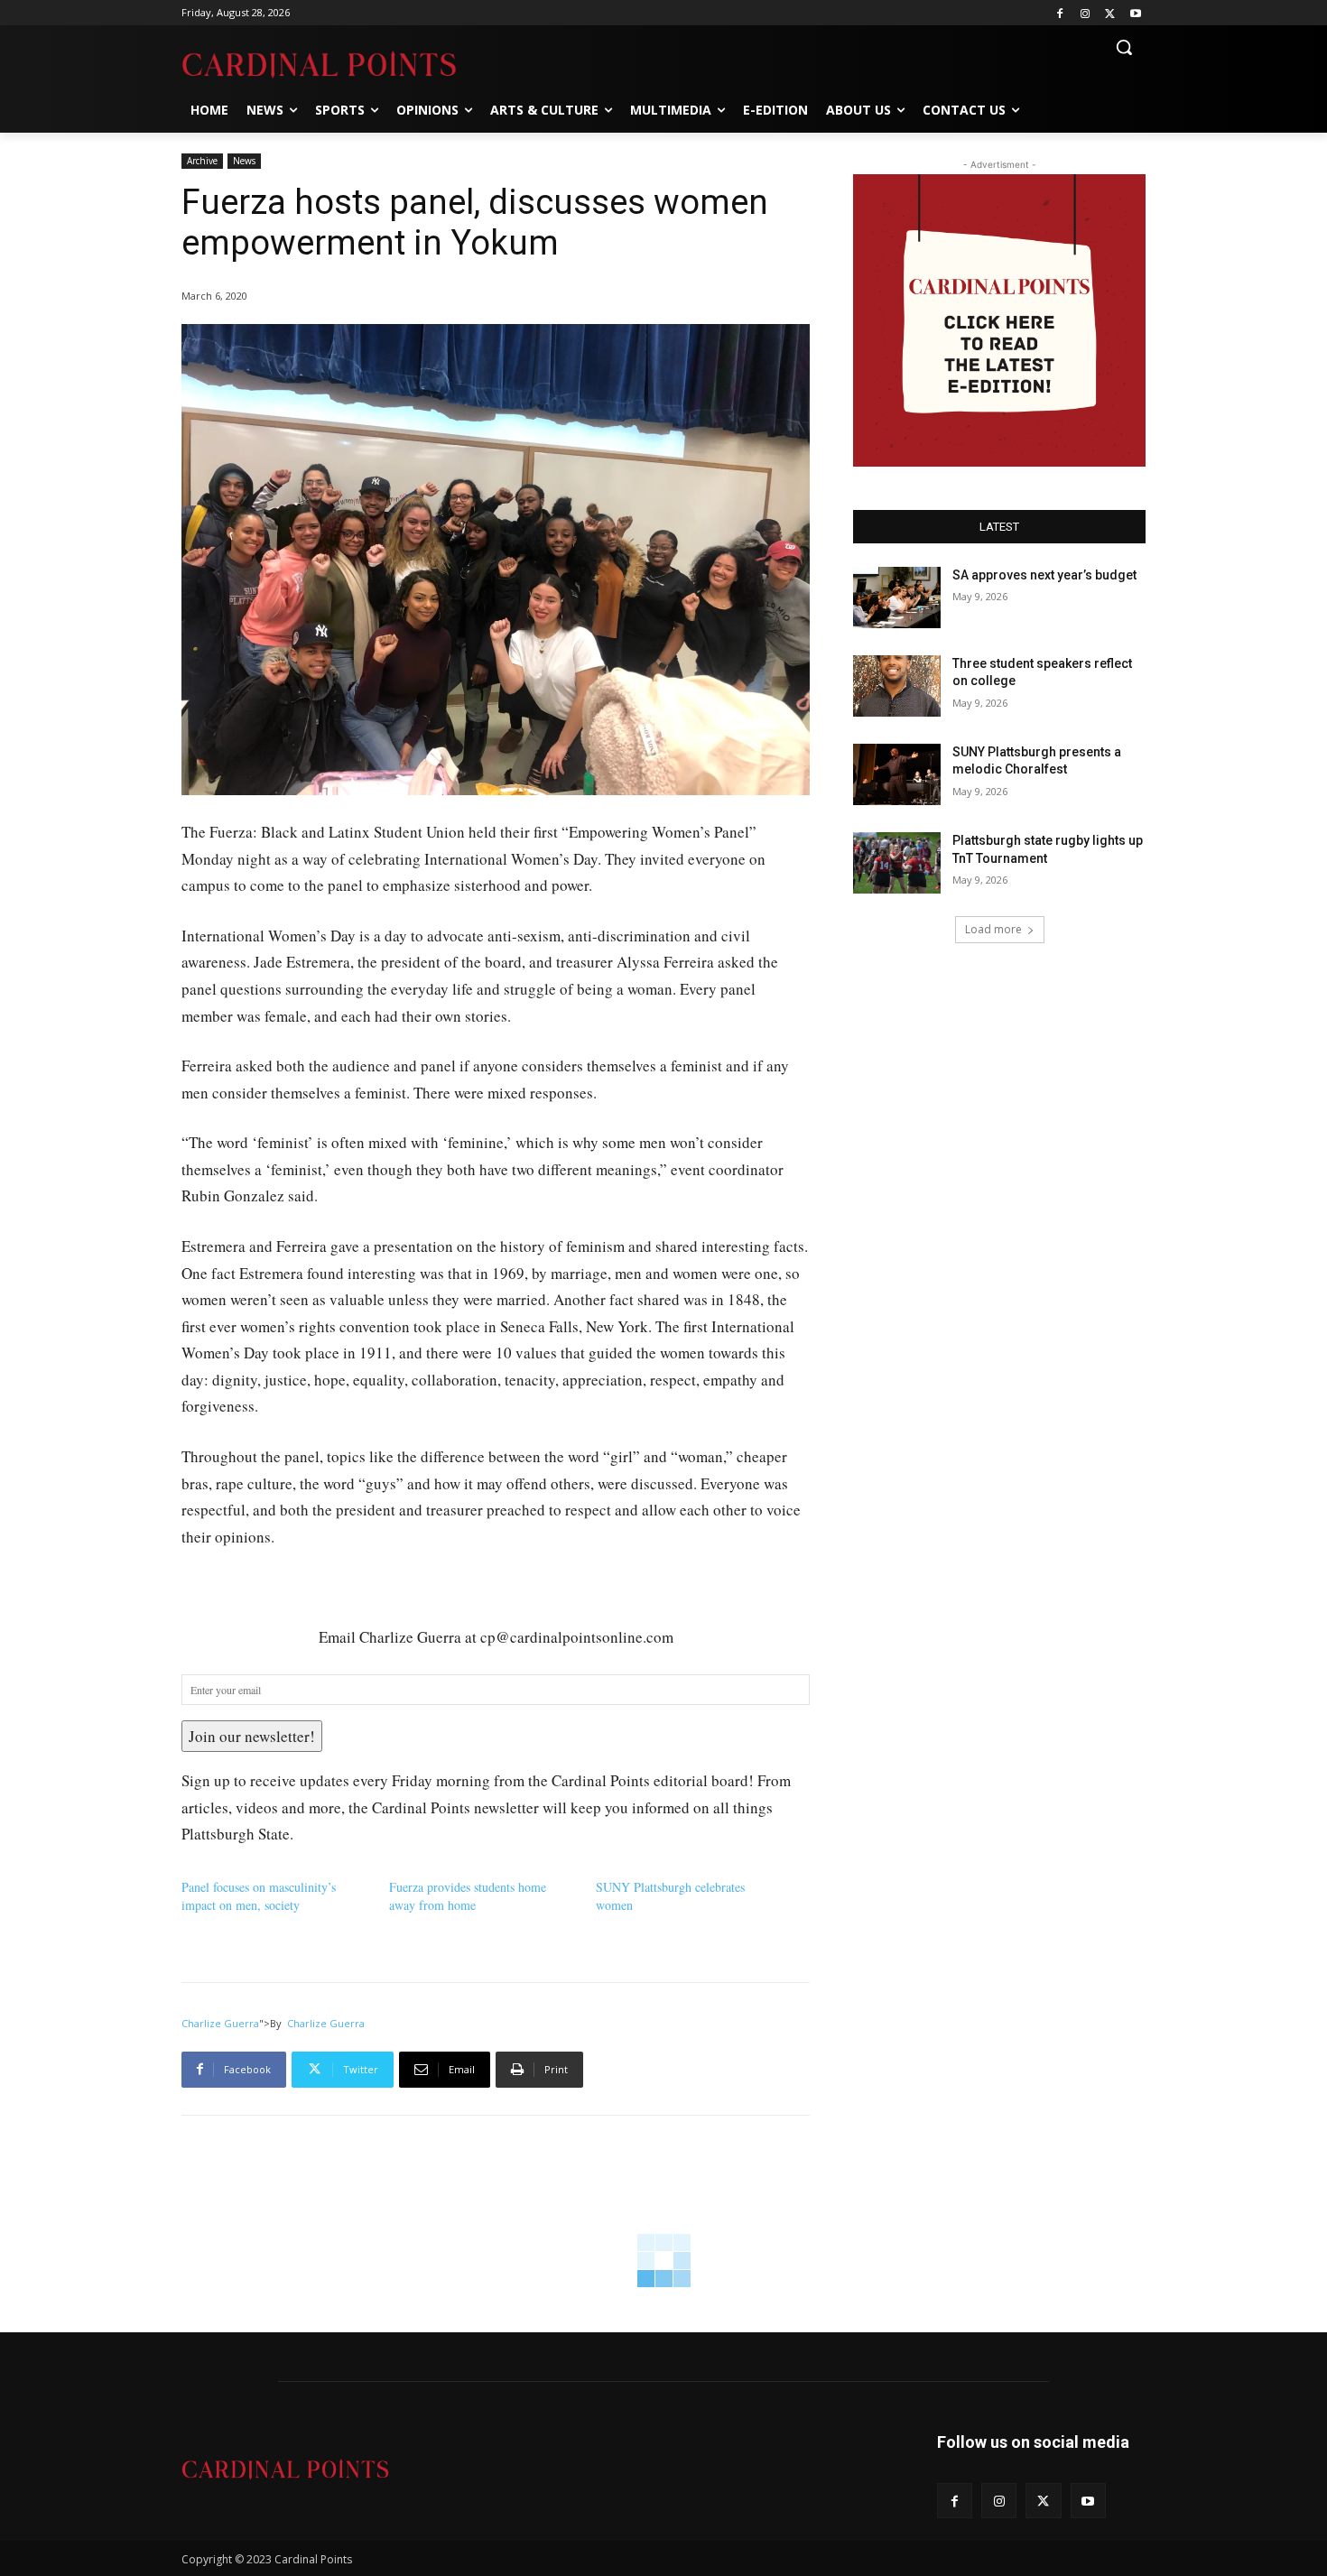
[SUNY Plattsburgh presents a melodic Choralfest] (897, 774)
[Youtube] (1135, 13)
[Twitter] (1110, 13)
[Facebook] (1060, 13)
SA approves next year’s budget (1046, 575)
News (244, 161)
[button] (1124, 47)
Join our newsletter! (252, 1736)
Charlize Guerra (220, 2023)
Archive (202, 161)
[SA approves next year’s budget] (897, 598)
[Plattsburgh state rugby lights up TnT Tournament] (897, 863)
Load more (993, 929)
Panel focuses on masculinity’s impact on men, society (259, 1896)
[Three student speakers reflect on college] (897, 686)
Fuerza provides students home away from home (468, 1896)
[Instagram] (1086, 13)
